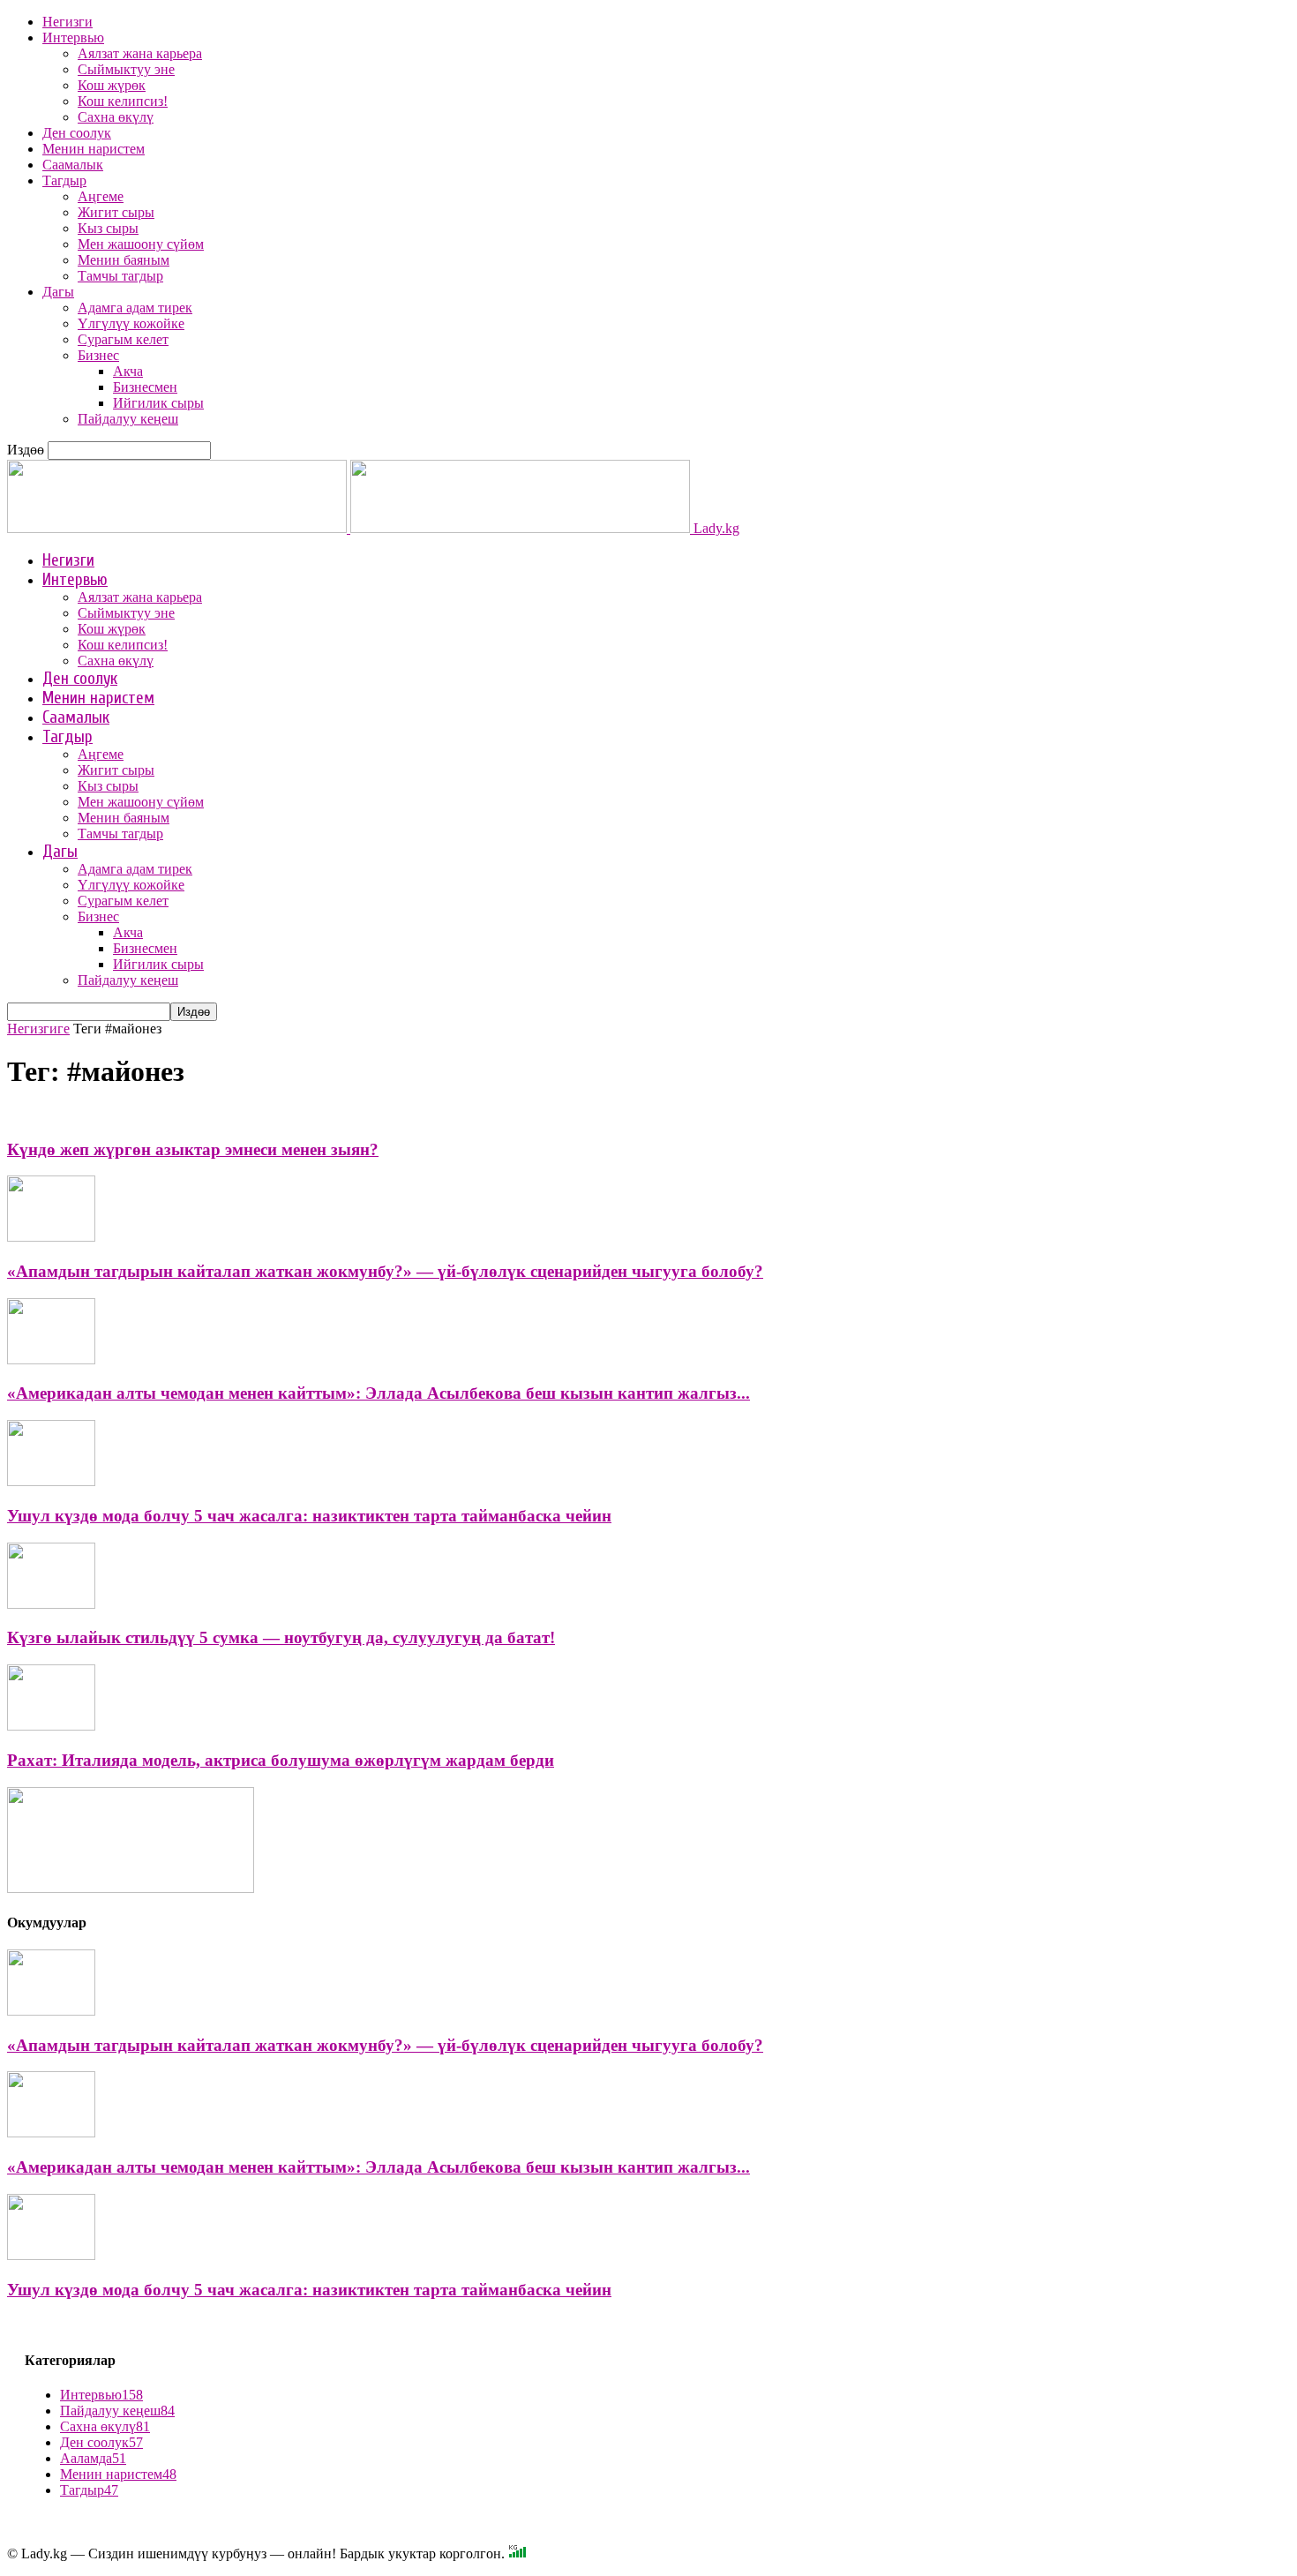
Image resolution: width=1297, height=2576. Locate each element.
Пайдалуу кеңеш (128, 419)
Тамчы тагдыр (120, 276)
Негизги (67, 22)
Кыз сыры (108, 228)
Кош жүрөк (112, 85)
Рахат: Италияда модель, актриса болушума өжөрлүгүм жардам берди (281, 1760)
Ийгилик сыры (158, 403)
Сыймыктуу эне (126, 69)
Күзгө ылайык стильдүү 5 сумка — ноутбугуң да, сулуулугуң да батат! (281, 1637)
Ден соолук (77, 133)
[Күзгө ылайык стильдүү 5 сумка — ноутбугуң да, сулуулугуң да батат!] (51, 1604)
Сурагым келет (123, 339)
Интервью (73, 38)
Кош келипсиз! (123, 101)
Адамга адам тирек (135, 308)
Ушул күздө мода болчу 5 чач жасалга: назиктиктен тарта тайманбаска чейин (309, 1516)
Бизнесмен (145, 387)
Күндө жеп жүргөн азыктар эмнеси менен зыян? (193, 1149)
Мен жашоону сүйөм (141, 244)
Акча (128, 371)
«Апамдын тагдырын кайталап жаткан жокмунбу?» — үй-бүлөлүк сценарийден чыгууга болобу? (385, 1271)
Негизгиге (38, 1029)
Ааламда (93, 2458)
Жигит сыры (116, 212)
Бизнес (98, 355)
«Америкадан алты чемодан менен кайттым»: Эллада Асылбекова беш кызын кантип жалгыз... (379, 1393)
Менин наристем (94, 149)
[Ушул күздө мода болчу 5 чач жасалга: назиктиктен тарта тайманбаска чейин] (51, 1481)
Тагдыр (64, 180)
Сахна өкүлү (116, 117)
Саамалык (73, 165)
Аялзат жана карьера (140, 53)
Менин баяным (124, 260)
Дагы (58, 292)
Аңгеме (101, 196)
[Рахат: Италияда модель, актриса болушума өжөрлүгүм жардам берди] (51, 1726)
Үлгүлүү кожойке (131, 323)
